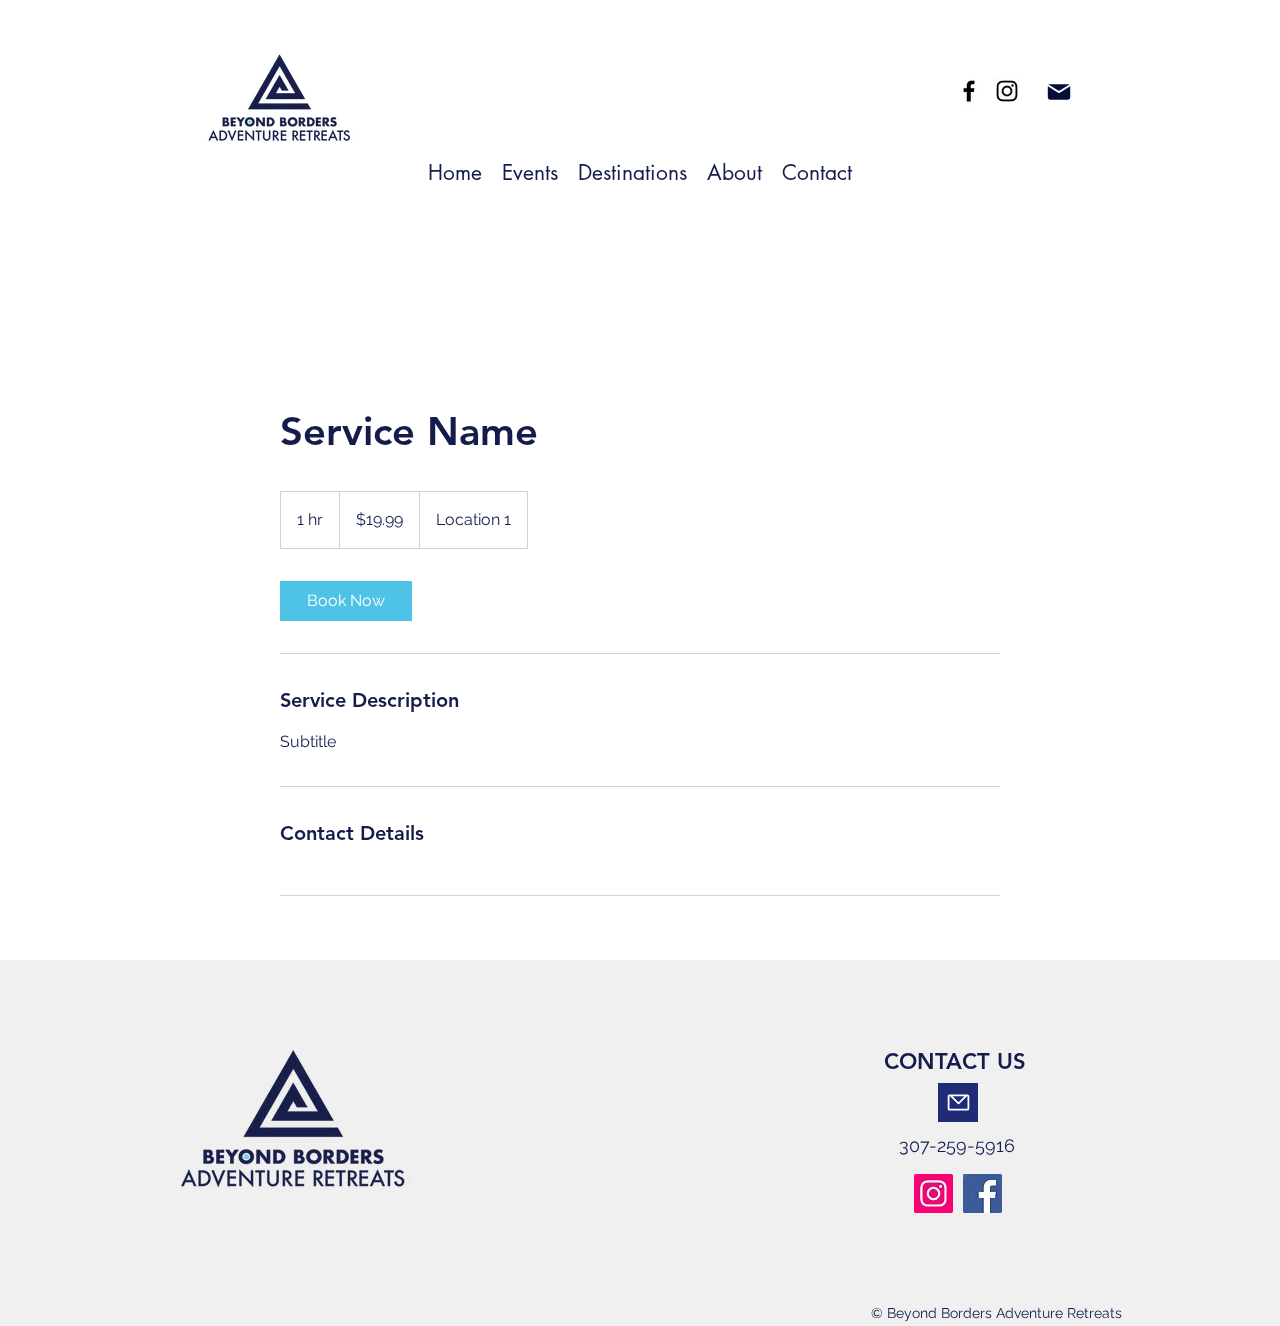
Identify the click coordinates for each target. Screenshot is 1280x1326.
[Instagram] (933, 1193)
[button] (632, 170)
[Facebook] (969, 91)
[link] (346, 601)
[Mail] (1058, 92)
